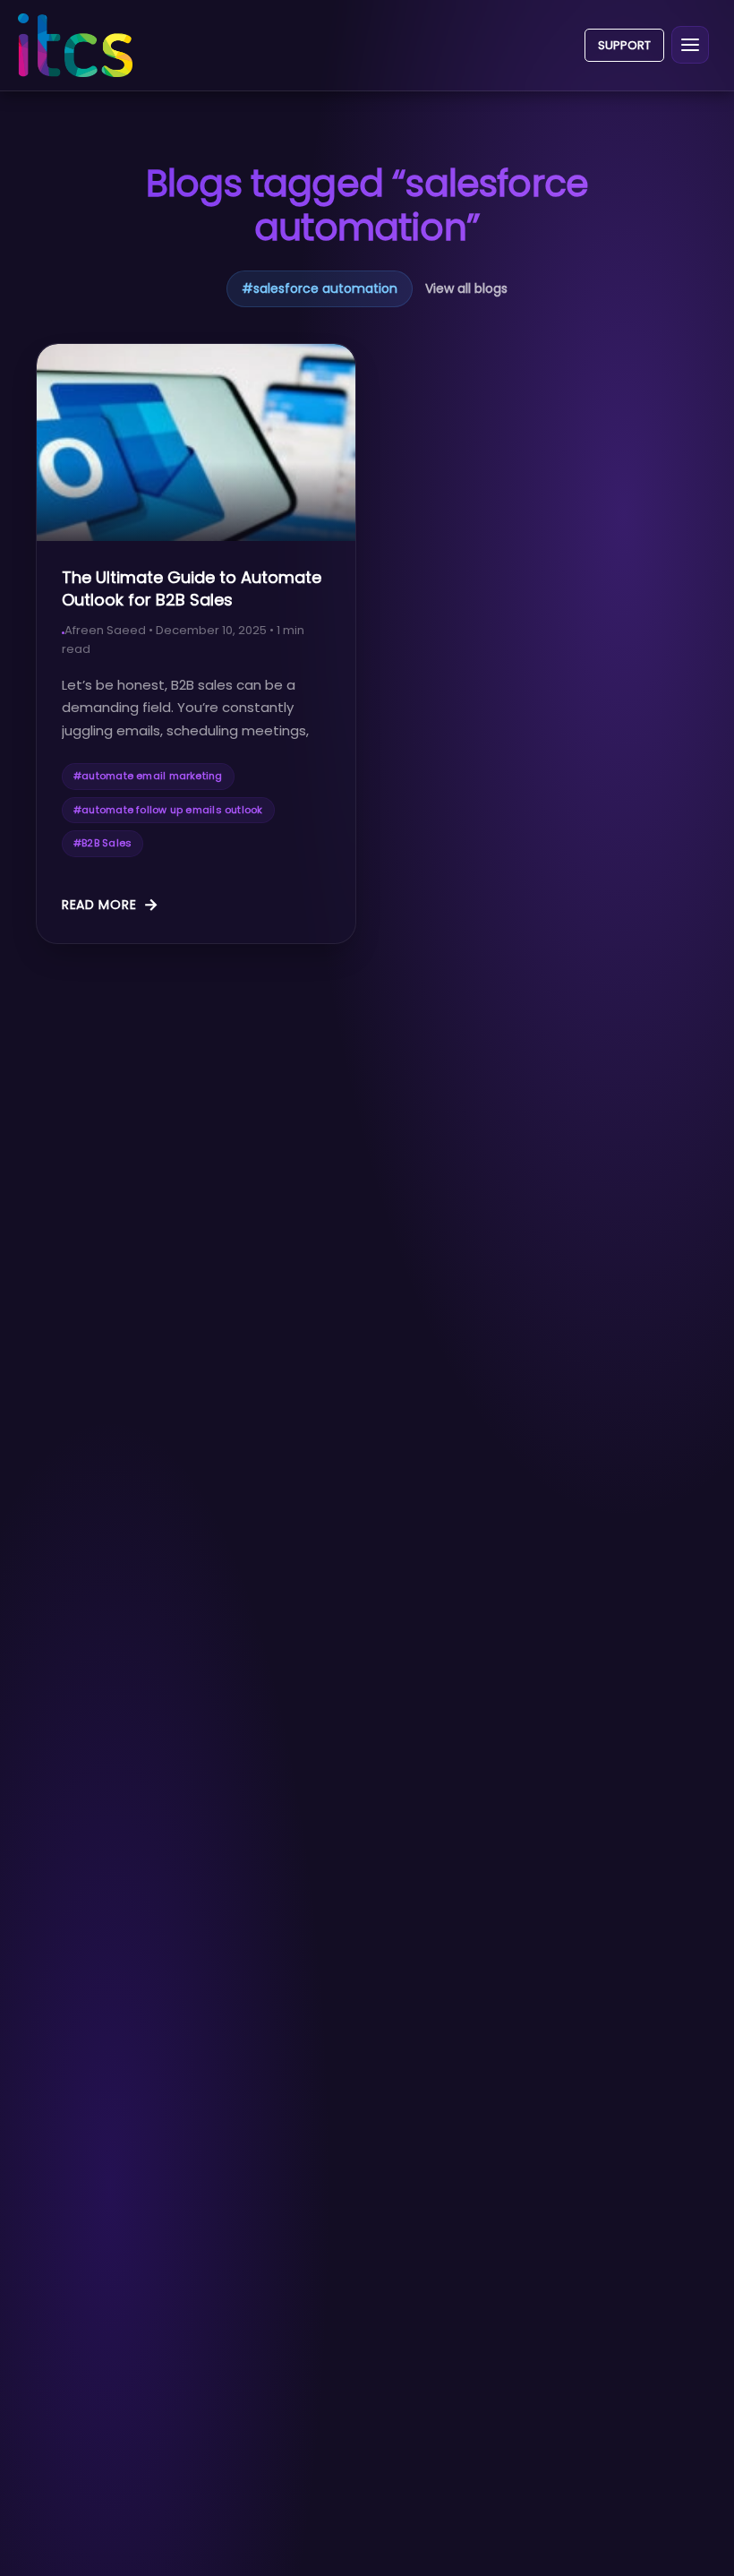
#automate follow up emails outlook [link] (168, 810)
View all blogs (466, 288)
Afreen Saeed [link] (105, 630)
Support (624, 45)
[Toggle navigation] (690, 45)
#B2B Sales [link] (102, 843)
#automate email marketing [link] (148, 776)
